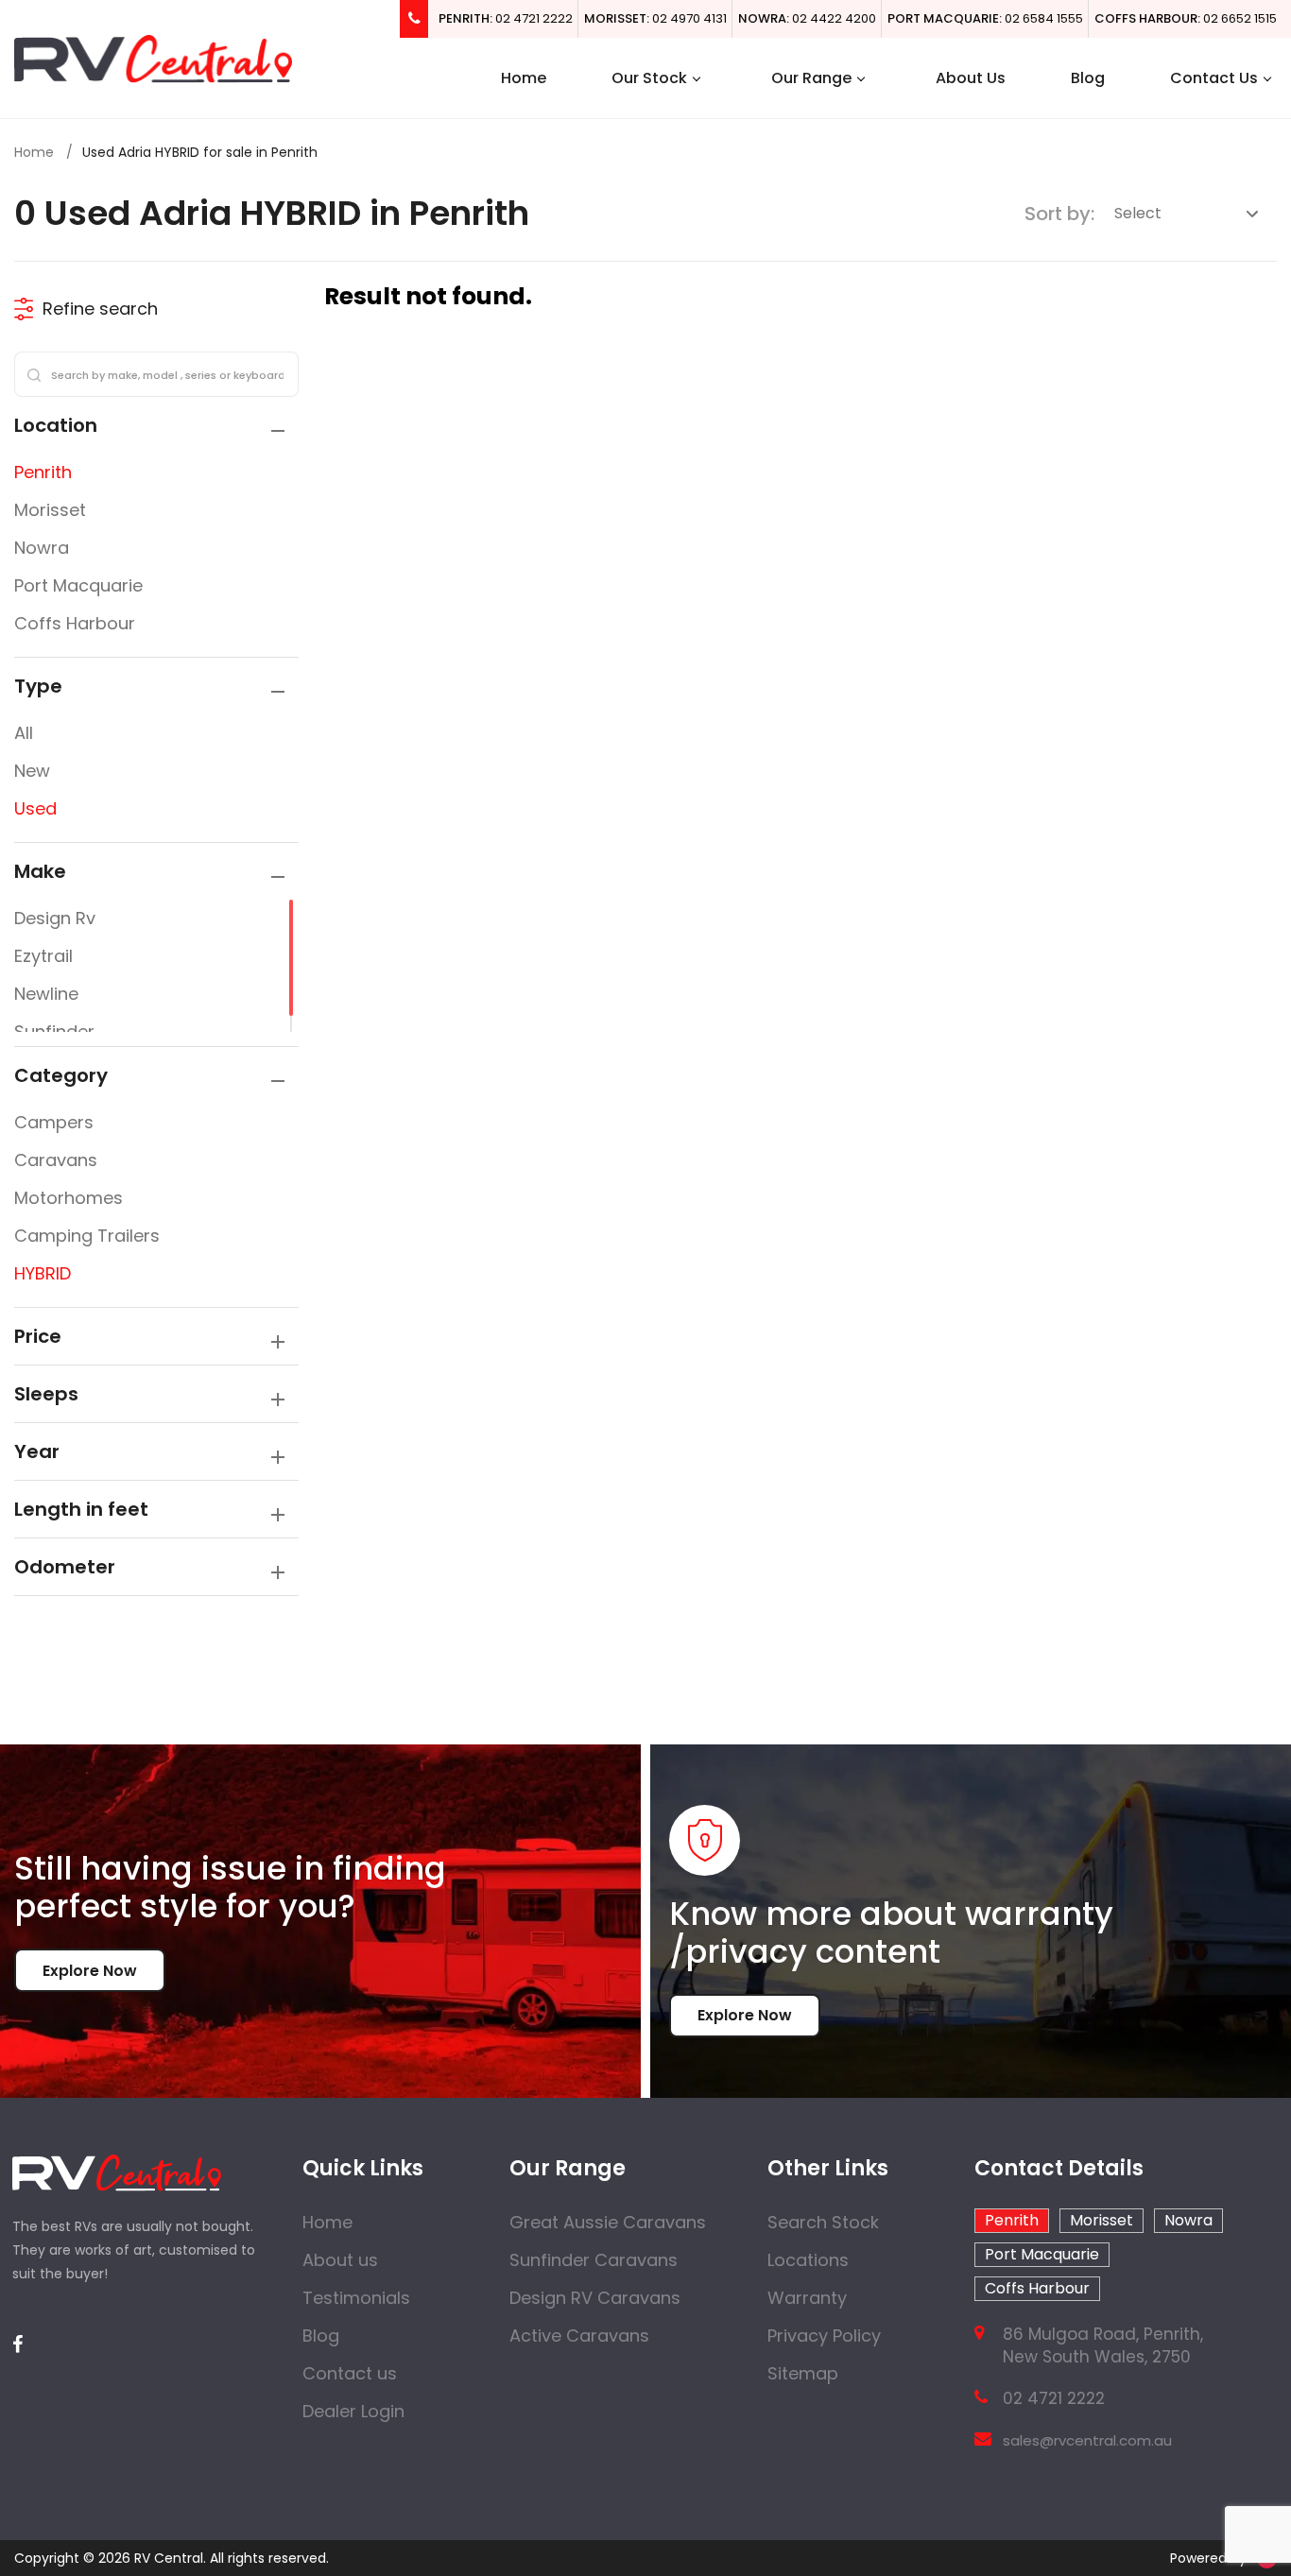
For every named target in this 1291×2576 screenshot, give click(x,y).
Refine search (100, 309)
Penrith (43, 472)
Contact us (350, 2373)
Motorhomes (69, 1198)
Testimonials (356, 2298)
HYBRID (43, 1273)
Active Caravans (579, 2336)
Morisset (50, 510)
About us (340, 2260)
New (32, 771)
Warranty (807, 2298)
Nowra (42, 548)
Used (35, 808)
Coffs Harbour (75, 623)
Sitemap (803, 2373)
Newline (46, 994)
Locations (808, 2260)
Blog (1088, 78)
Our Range (811, 78)
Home (524, 78)
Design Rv (55, 918)
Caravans (56, 1160)
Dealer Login (353, 2411)
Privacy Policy (824, 2336)
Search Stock (823, 2222)
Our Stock (649, 78)
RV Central (169, 2558)
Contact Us (1214, 78)
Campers (54, 1122)
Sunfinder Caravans (594, 2260)
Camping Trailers (87, 1236)
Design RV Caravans (595, 2298)
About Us (971, 78)
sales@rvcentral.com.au (1087, 2440)
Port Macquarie (78, 585)
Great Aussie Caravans (608, 2222)
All (24, 733)
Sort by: (1059, 214)
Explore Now (90, 1971)
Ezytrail (43, 956)
